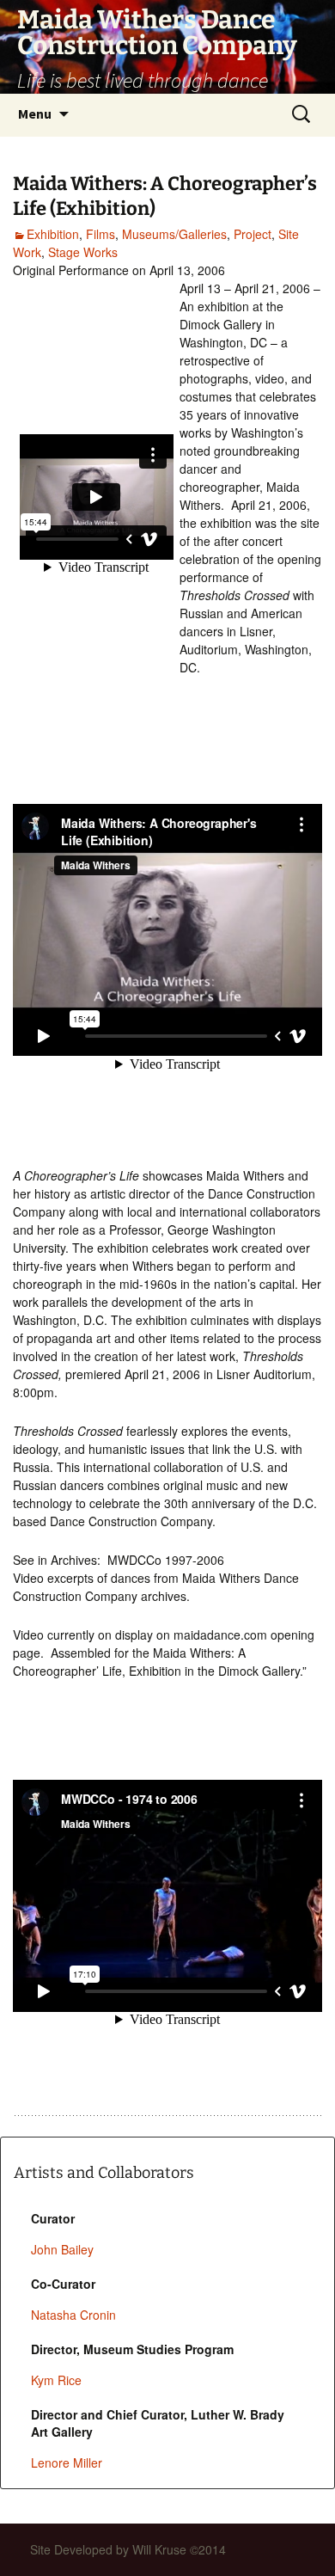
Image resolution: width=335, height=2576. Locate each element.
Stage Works (83, 252)
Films (100, 234)
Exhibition (53, 234)
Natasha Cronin (73, 2315)
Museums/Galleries (174, 234)
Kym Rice (56, 2380)
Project (253, 234)
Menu (35, 113)
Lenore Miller (67, 2463)
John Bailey (62, 2249)
